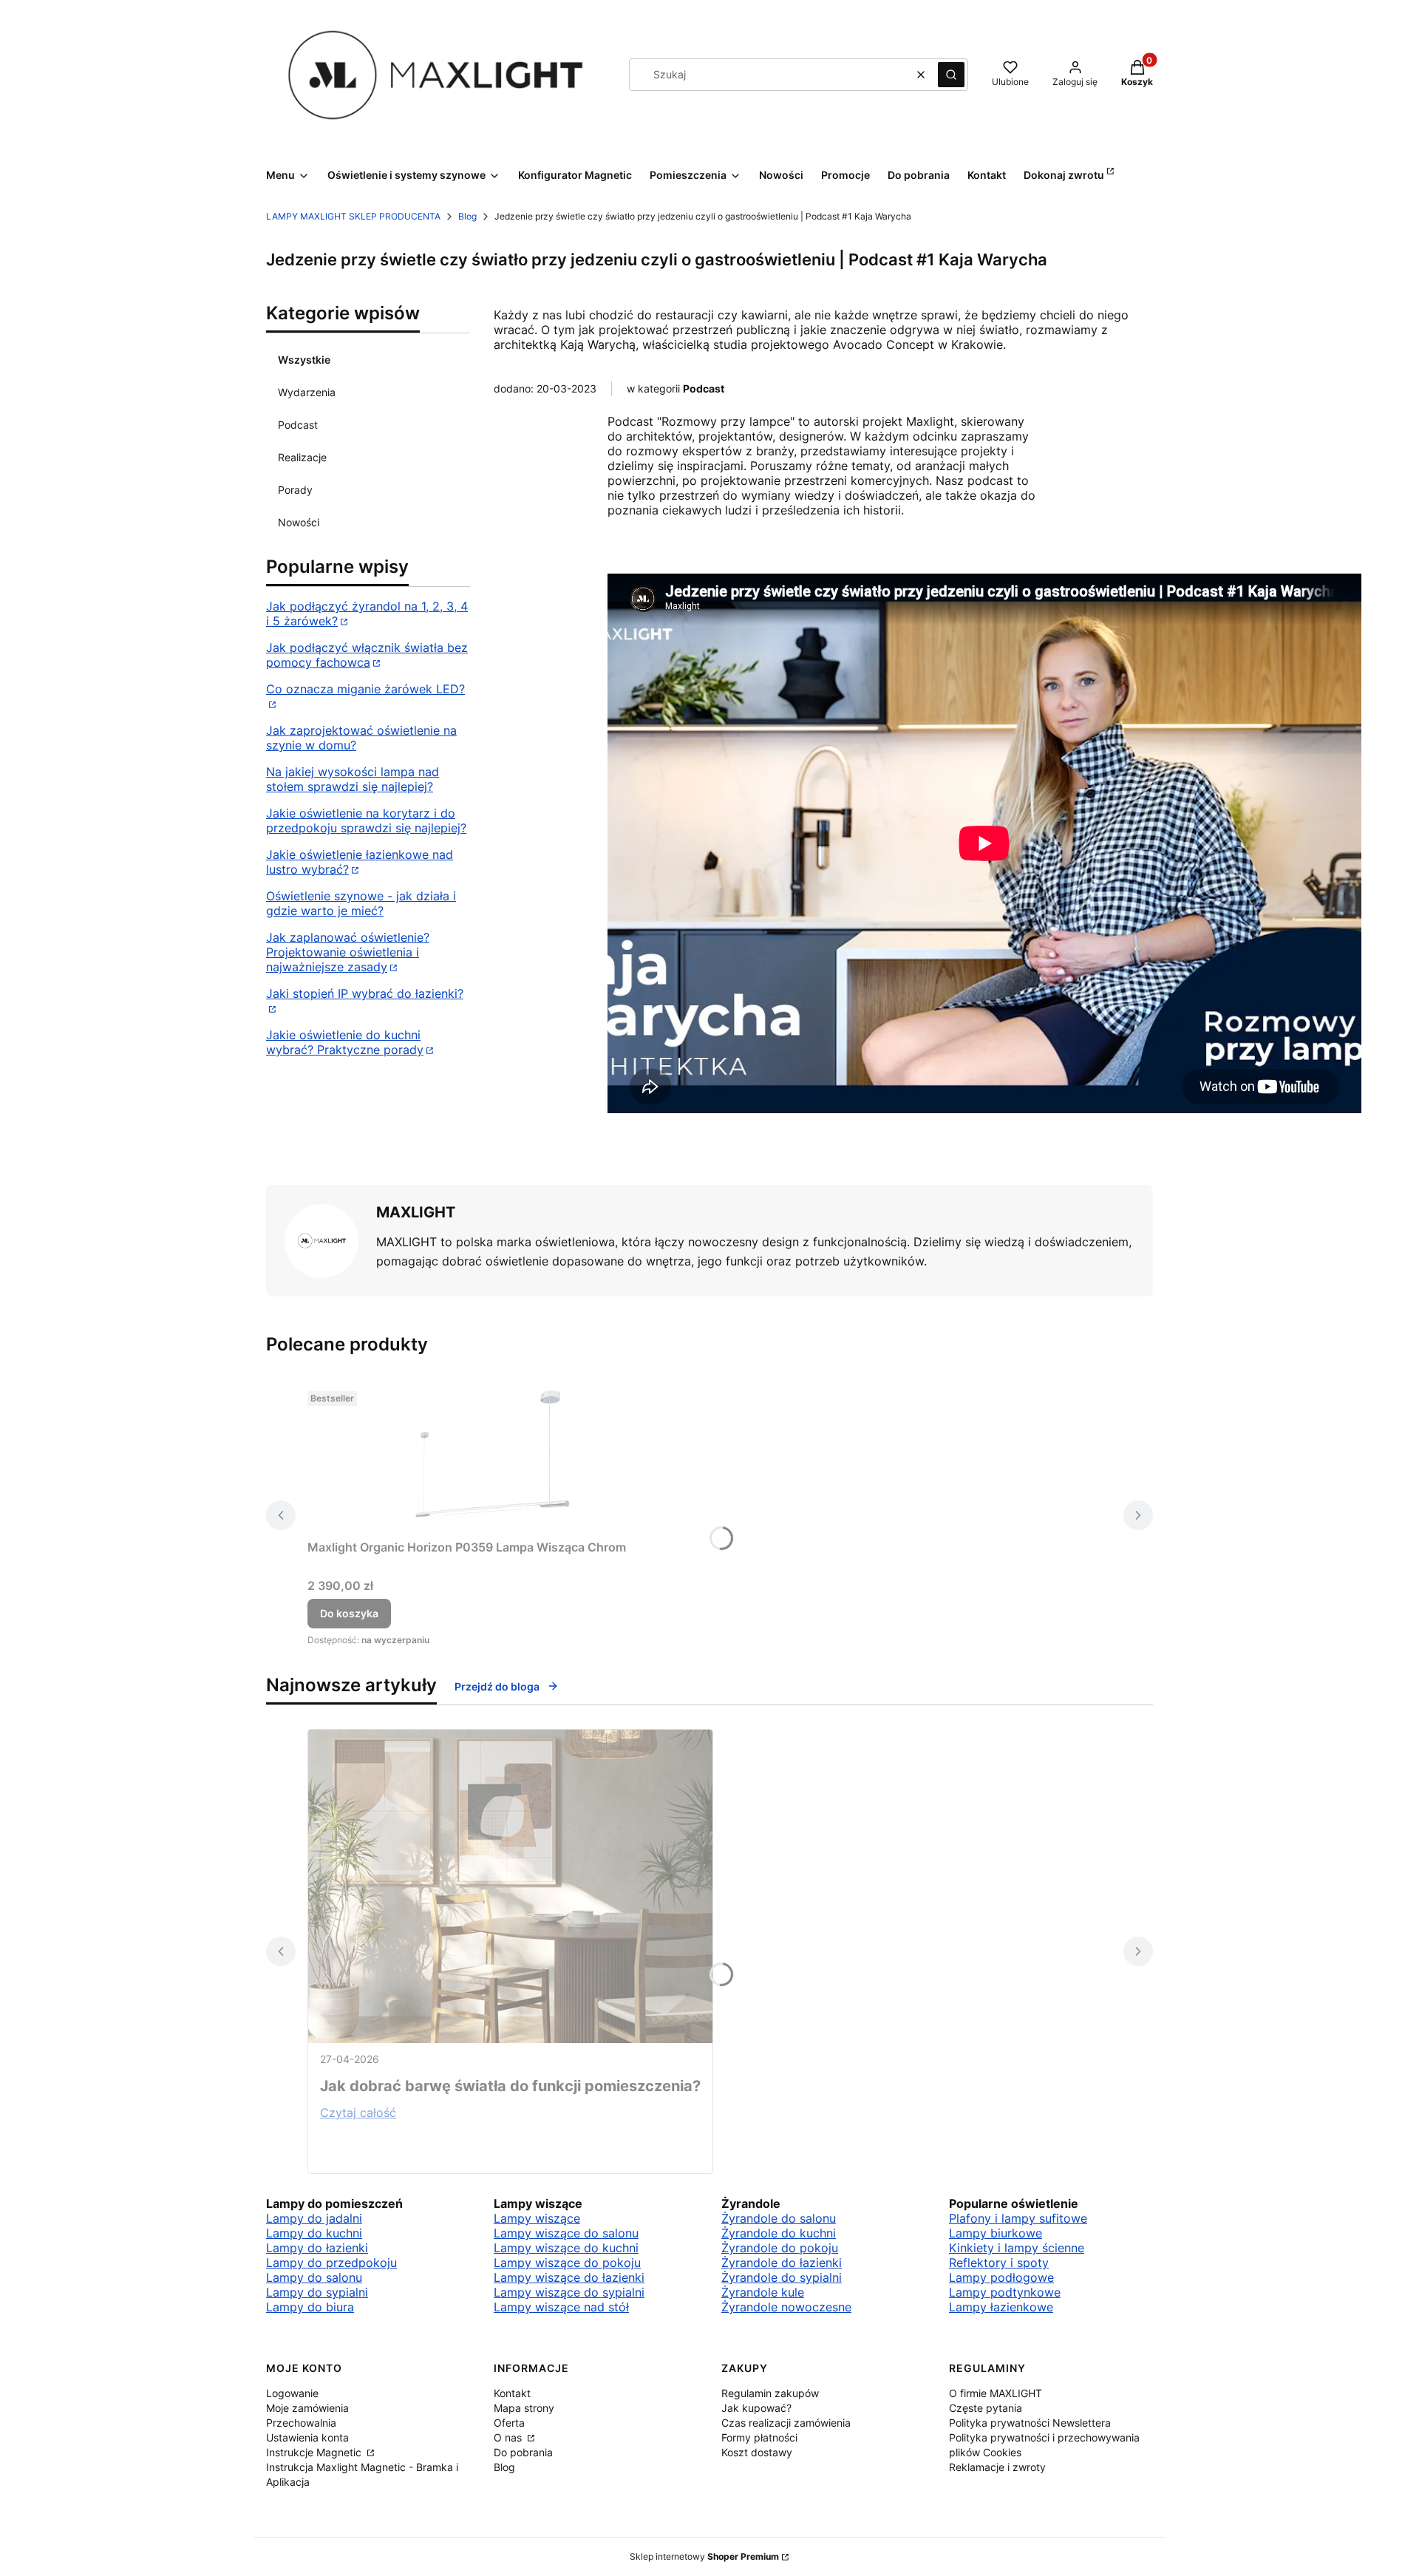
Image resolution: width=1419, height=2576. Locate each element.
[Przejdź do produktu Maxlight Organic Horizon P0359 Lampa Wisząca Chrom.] (492, 1459)
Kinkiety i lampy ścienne (1017, 2248)
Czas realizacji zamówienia (786, 2423)
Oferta (509, 2423)
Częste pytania (986, 2408)
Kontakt (512, 2393)
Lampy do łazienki (317, 2248)
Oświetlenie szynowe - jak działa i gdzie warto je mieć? (361, 903)
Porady (295, 490)
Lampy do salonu (314, 2277)
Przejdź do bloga (497, 1686)
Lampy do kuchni (314, 2233)
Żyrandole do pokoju (780, 2248)
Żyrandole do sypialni (782, 2277)
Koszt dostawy (757, 2452)
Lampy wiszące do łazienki (569, 2277)
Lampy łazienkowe (1001, 2307)
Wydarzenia (307, 392)
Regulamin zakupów (770, 2393)
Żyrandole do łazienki (782, 2263)
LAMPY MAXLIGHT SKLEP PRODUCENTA (353, 216)
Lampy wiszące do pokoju (567, 2263)
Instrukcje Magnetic (315, 2452)
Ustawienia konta (307, 2437)
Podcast (298, 425)
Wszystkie (304, 360)
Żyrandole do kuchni (779, 2233)
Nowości (299, 522)
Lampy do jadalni (314, 2218)
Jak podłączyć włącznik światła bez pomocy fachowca (367, 655)
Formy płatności (759, 2437)
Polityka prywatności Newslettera (1030, 2423)
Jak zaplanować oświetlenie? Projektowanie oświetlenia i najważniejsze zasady (348, 952)
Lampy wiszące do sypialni (569, 2292)
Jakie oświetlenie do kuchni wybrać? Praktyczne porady (345, 1042)
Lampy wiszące (537, 2218)
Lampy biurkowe (996, 2233)
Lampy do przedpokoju (331, 2263)
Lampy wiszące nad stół (561, 2307)
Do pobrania (523, 2452)
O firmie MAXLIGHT (996, 2393)
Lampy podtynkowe (1005, 2292)
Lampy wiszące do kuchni (566, 2248)
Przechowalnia (301, 2423)
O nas (509, 2437)
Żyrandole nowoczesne (786, 2307)
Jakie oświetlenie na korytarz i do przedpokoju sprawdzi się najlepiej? (366, 820)
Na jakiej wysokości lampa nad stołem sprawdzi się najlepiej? (353, 779)
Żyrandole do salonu (779, 2218)
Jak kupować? (756, 2408)
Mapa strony (524, 2408)
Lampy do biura (310, 2307)
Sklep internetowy (704, 2556)
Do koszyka (349, 1613)
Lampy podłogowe (1001, 2277)
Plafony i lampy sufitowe (1018, 2218)
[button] (951, 75)
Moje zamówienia (307, 2408)
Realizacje (302, 457)
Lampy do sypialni (317, 2292)
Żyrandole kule (763, 2292)
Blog (467, 216)
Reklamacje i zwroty (997, 2467)
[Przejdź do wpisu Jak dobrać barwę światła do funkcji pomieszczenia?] (510, 1886)
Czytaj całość (358, 2113)
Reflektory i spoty (999, 2263)
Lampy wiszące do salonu (566, 2233)
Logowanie (292, 2393)
